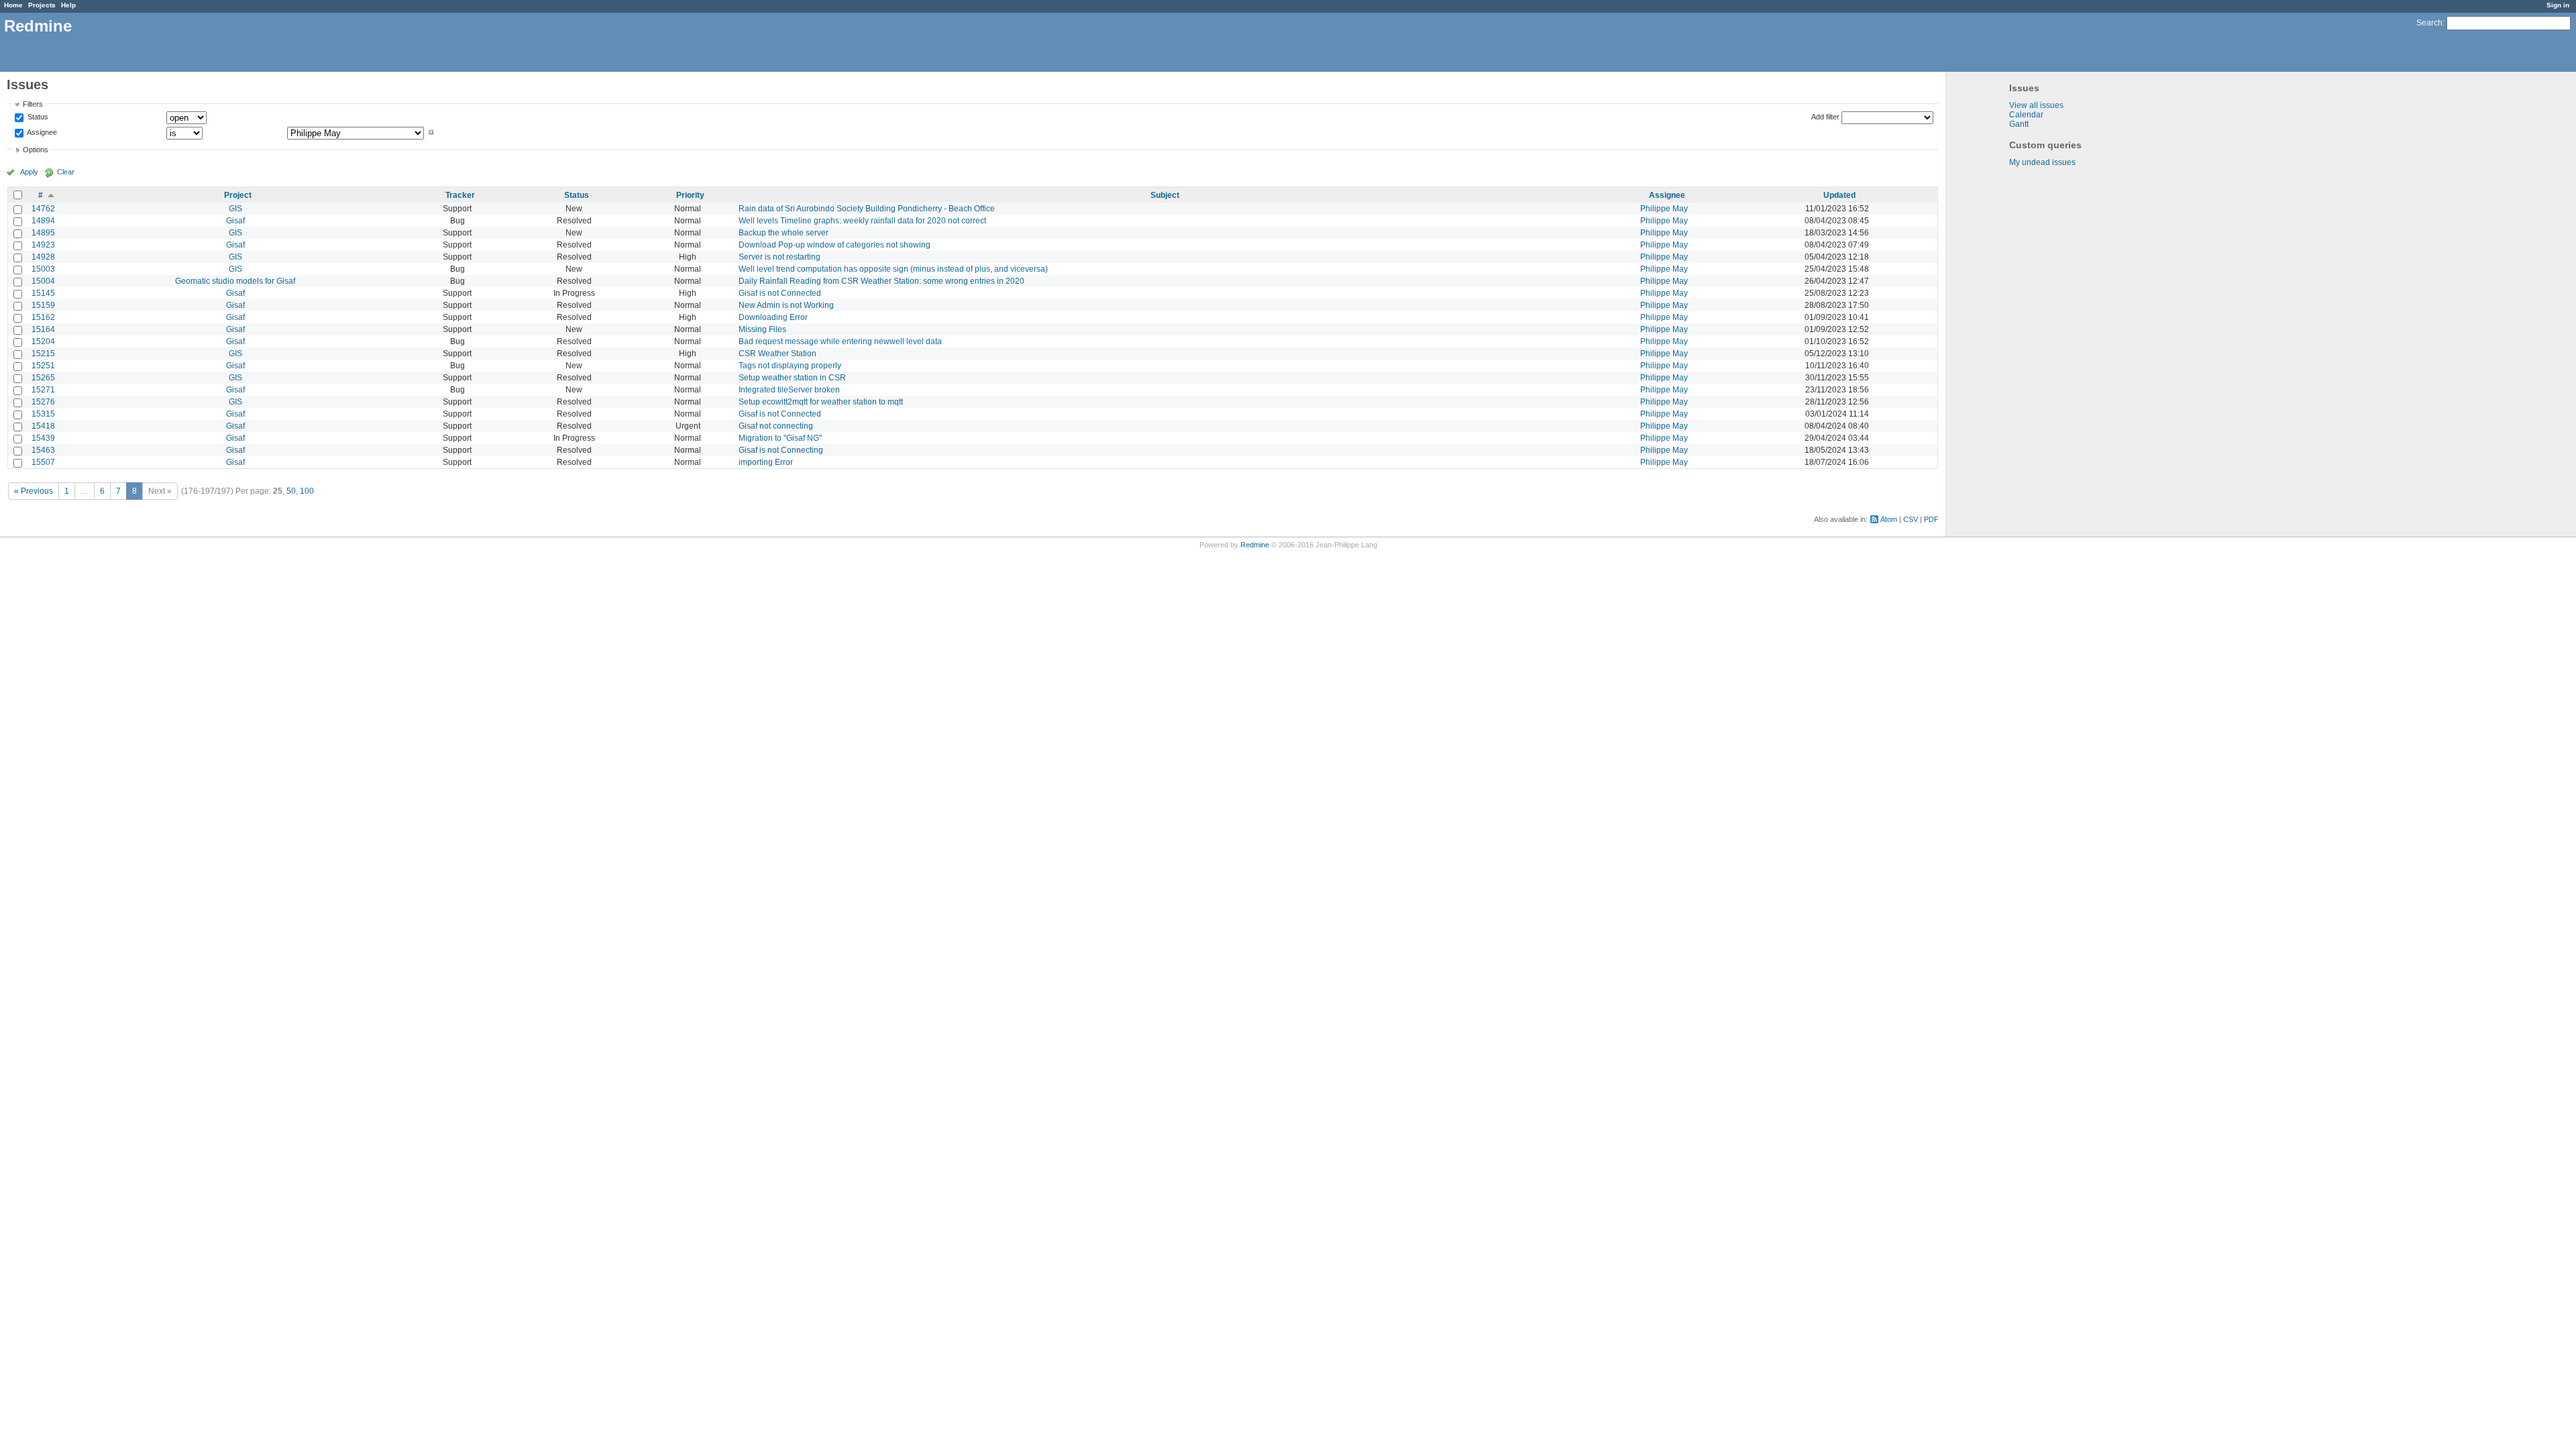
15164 (43, 329)
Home (13, 5)
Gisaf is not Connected (780, 293)
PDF (1931, 519)
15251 (43, 366)
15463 (43, 450)
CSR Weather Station (777, 354)
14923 (43, 245)
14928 (43, 257)
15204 (43, 341)
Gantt (2019, 124)
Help (68, 5)
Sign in (2558, 5)
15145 (43, 293)
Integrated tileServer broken (789, 390)
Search (2429, 23)
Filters (33, 104)
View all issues (2036, 105)
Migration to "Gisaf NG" (780, 438)
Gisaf (235, 221)
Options (36, 150)
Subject (1165, 195)
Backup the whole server (784, 233)
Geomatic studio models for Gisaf (235, 281)
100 (307, 491)
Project (238, 195)
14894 (43, 221)
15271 (43, 390)
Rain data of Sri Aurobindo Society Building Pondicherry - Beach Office (867, 209)
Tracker (460, 195)
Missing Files (762, 329)
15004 (43, 281)
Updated (1839, 195)
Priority (690, 195)
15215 (43, 354)
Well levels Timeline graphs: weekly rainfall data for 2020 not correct (862, 221)
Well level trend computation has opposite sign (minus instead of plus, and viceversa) (893, 269)
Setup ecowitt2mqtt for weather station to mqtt (821, 402)
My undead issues (2042, 162)
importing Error (766, 462)
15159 (43, 305)
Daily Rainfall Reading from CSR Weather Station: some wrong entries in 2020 (881, 281)
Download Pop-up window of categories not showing (835, 245)
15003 (43, 269)
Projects (42, 5)
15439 (43, 438)
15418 (43, 426)
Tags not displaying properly (790, 366)
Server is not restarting (780, 257)
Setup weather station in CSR (792, 378)
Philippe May (1664, 209)
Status (37, 117)
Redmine (1255, 545)
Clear (66, 172)
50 (291, 491)
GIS (235, 209)
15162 (43, 317)
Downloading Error (773, 317)
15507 (43, 462)
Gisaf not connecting (776, 426)
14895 (43, 233)
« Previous (34, 491)
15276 (43, 402)
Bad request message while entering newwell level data (840, 341)
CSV (1911, 519)
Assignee (41, 132)
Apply (29, 172)
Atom (1889, 519)
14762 (43, 209)
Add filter (1825, 117)
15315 (43, 414)
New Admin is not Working (786, 305)
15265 (43, 378)
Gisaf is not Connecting (781, 450)
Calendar (2026, 115)
